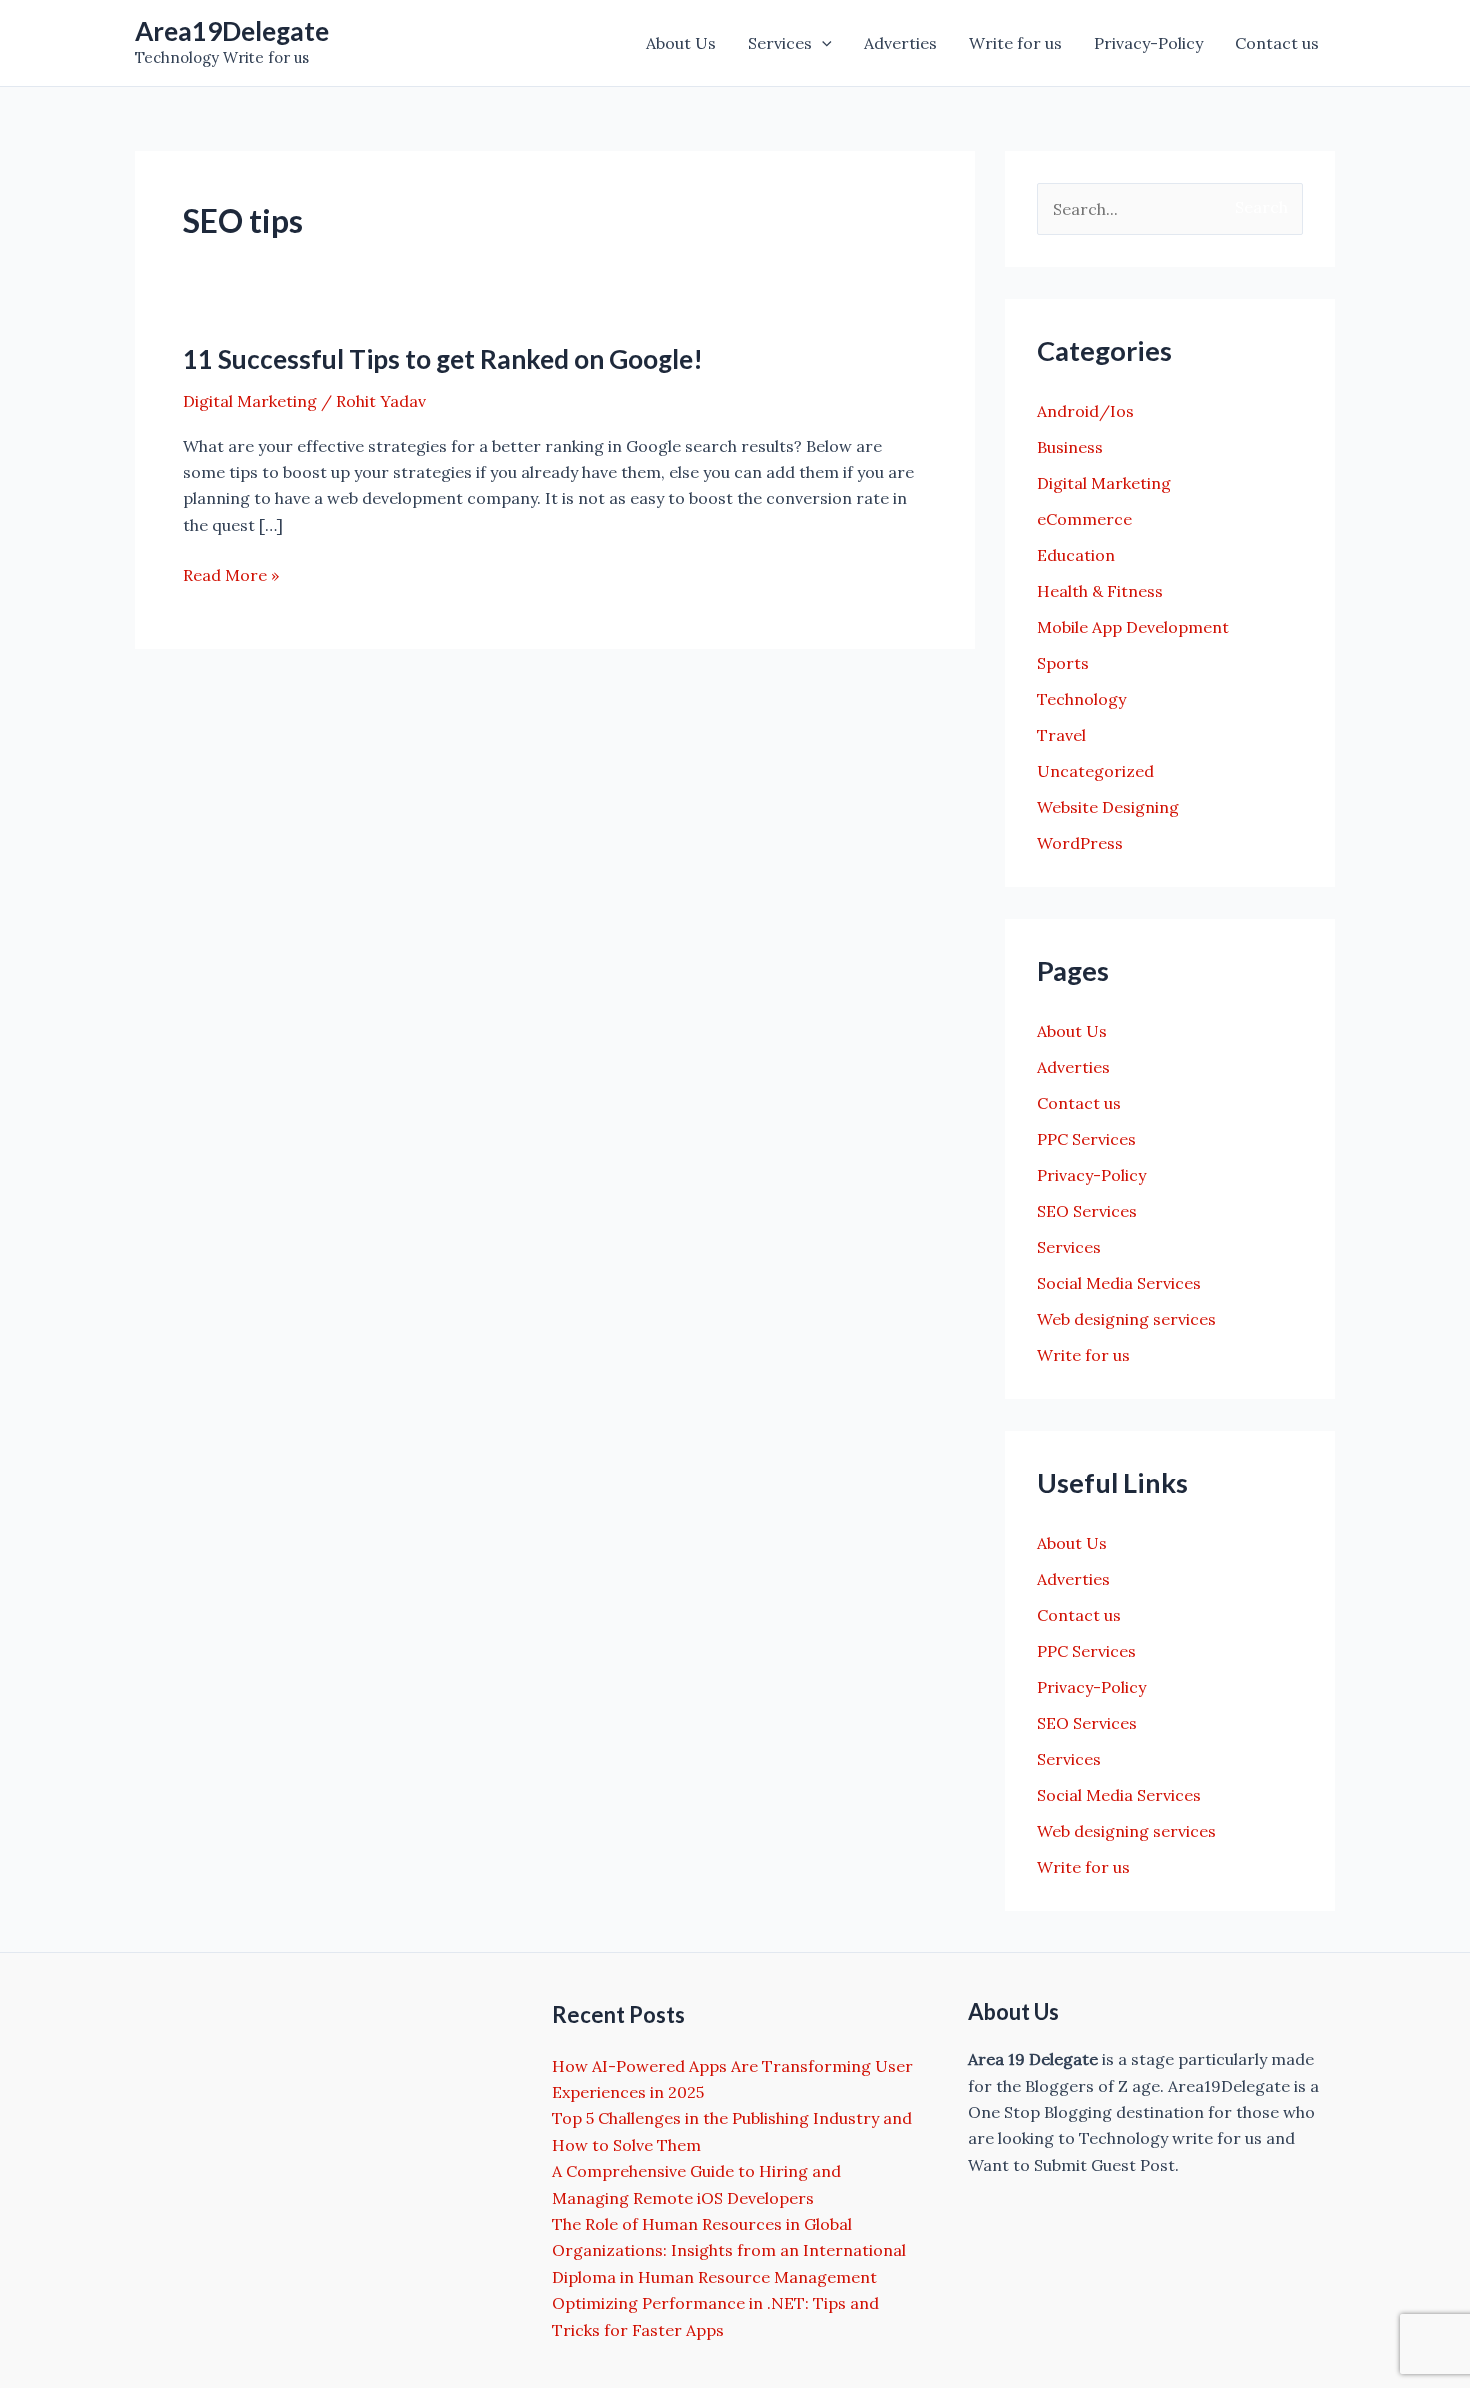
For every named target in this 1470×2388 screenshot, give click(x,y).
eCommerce (1084, 519)
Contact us (1277, 43)
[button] (822, 43)
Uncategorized (1095, 771)
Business (1070, 447)
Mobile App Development (1133, 627)
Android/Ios (1085, 411)
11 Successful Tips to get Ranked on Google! (443, 359)
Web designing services (1126, 1319)
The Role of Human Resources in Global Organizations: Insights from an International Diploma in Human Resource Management (729, 2250)
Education (1076, 555)
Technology (1081, 699)
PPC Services (1086, 1139)
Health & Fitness (1100, 591)
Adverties (900, 43)
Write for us (1015, 43)
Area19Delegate (232, 31)
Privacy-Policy (1148, 43)
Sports (1063, 663)
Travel (1061, 735)
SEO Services (1087, 1211)
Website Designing (1108, 807)
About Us (681, 43)
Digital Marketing (250, 401)
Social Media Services (1119, 1283)
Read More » (231, 576)
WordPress (1080, 843)
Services (780, 43)
